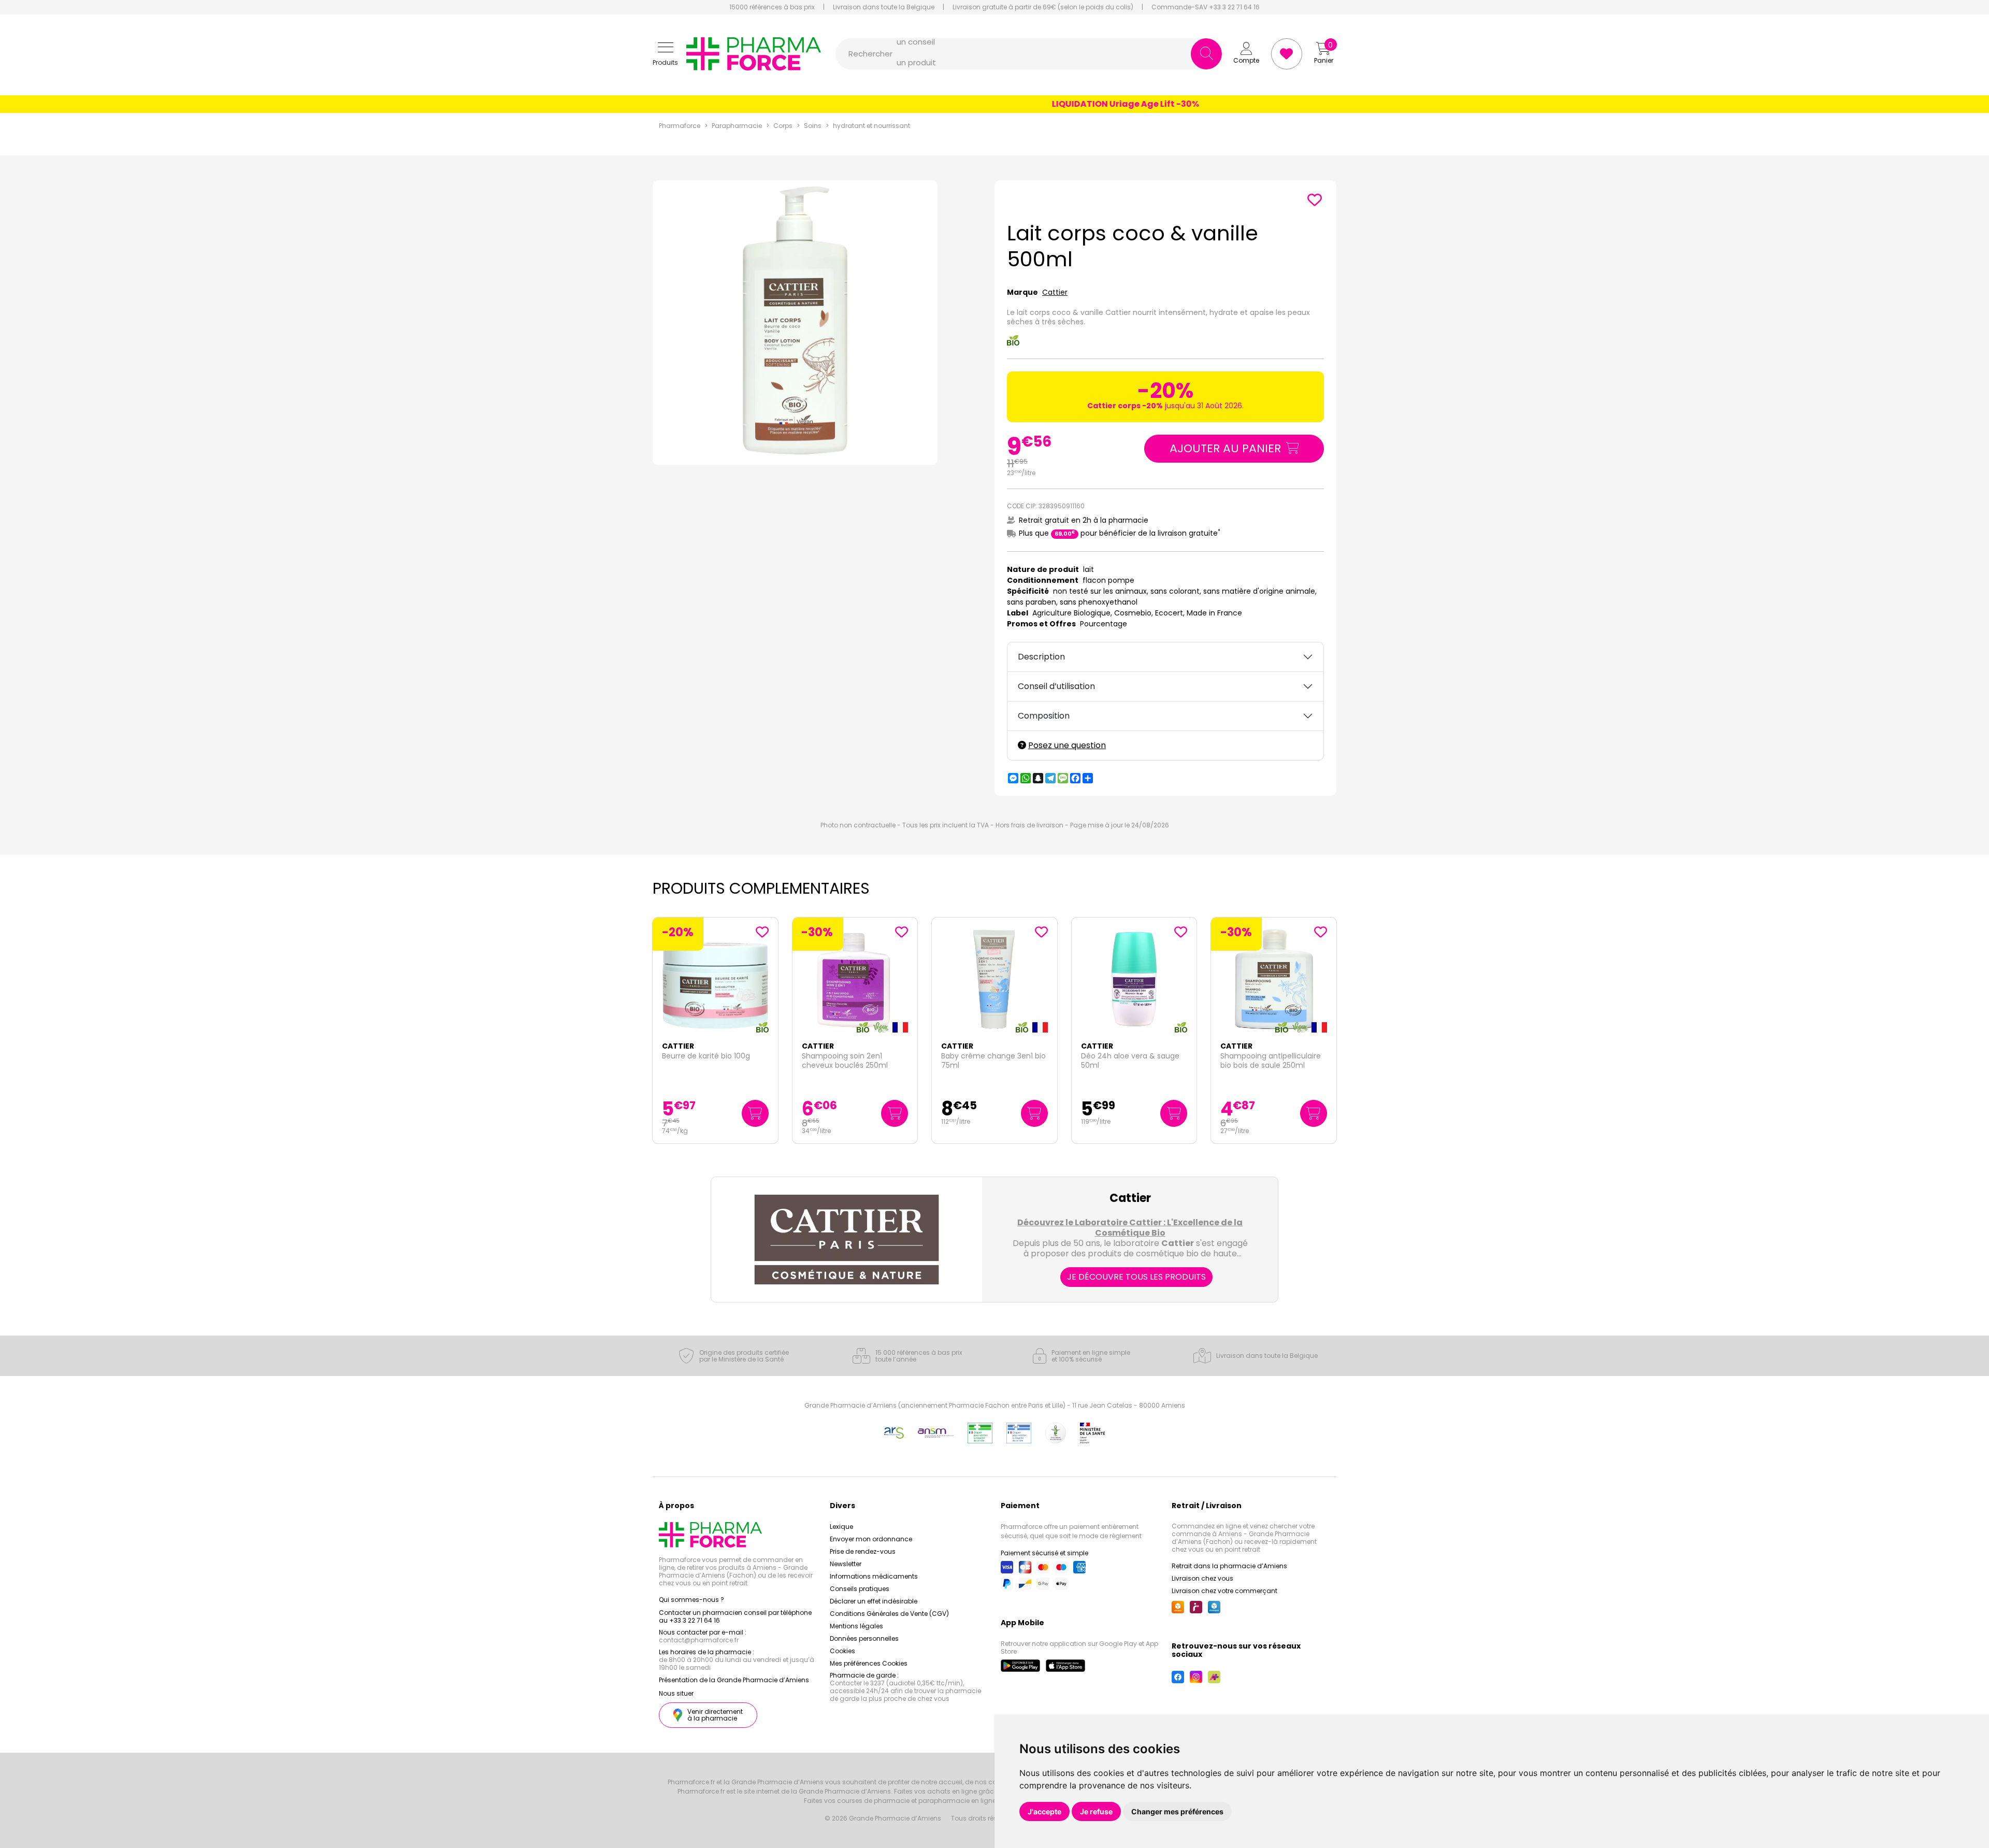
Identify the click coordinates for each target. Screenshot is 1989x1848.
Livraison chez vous (1202, 1578)
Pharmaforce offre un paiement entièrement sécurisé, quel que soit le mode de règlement (1071, 1531)
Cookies (842, 1651)
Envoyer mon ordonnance (871, 1539)
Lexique (841, 1527)
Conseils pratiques (860, 1589)
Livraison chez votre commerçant (1224, 1591)
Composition (1044, 716)
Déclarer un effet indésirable (874, 1601)
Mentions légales (856, 1626)
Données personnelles (864, 1638)
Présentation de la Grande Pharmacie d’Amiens (734, 1680)
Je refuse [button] (1096, 1811)
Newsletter (846, 1564)
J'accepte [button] (1044, 1811)
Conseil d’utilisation (1056, 686)
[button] (665, 54)
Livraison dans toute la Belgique (884, 7)
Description (1041, 657)
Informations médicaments (874, 1576)
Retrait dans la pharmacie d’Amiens (1229, 1566)
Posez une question (1067, 745)
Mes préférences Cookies (869, 1663)
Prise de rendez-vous (863, 1551)
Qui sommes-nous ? (691, 1600)
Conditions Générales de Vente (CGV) (889, 1614)
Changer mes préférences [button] (1177, 1811)
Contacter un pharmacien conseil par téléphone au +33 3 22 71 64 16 (735, 1616)
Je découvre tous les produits (1136, 1277)
